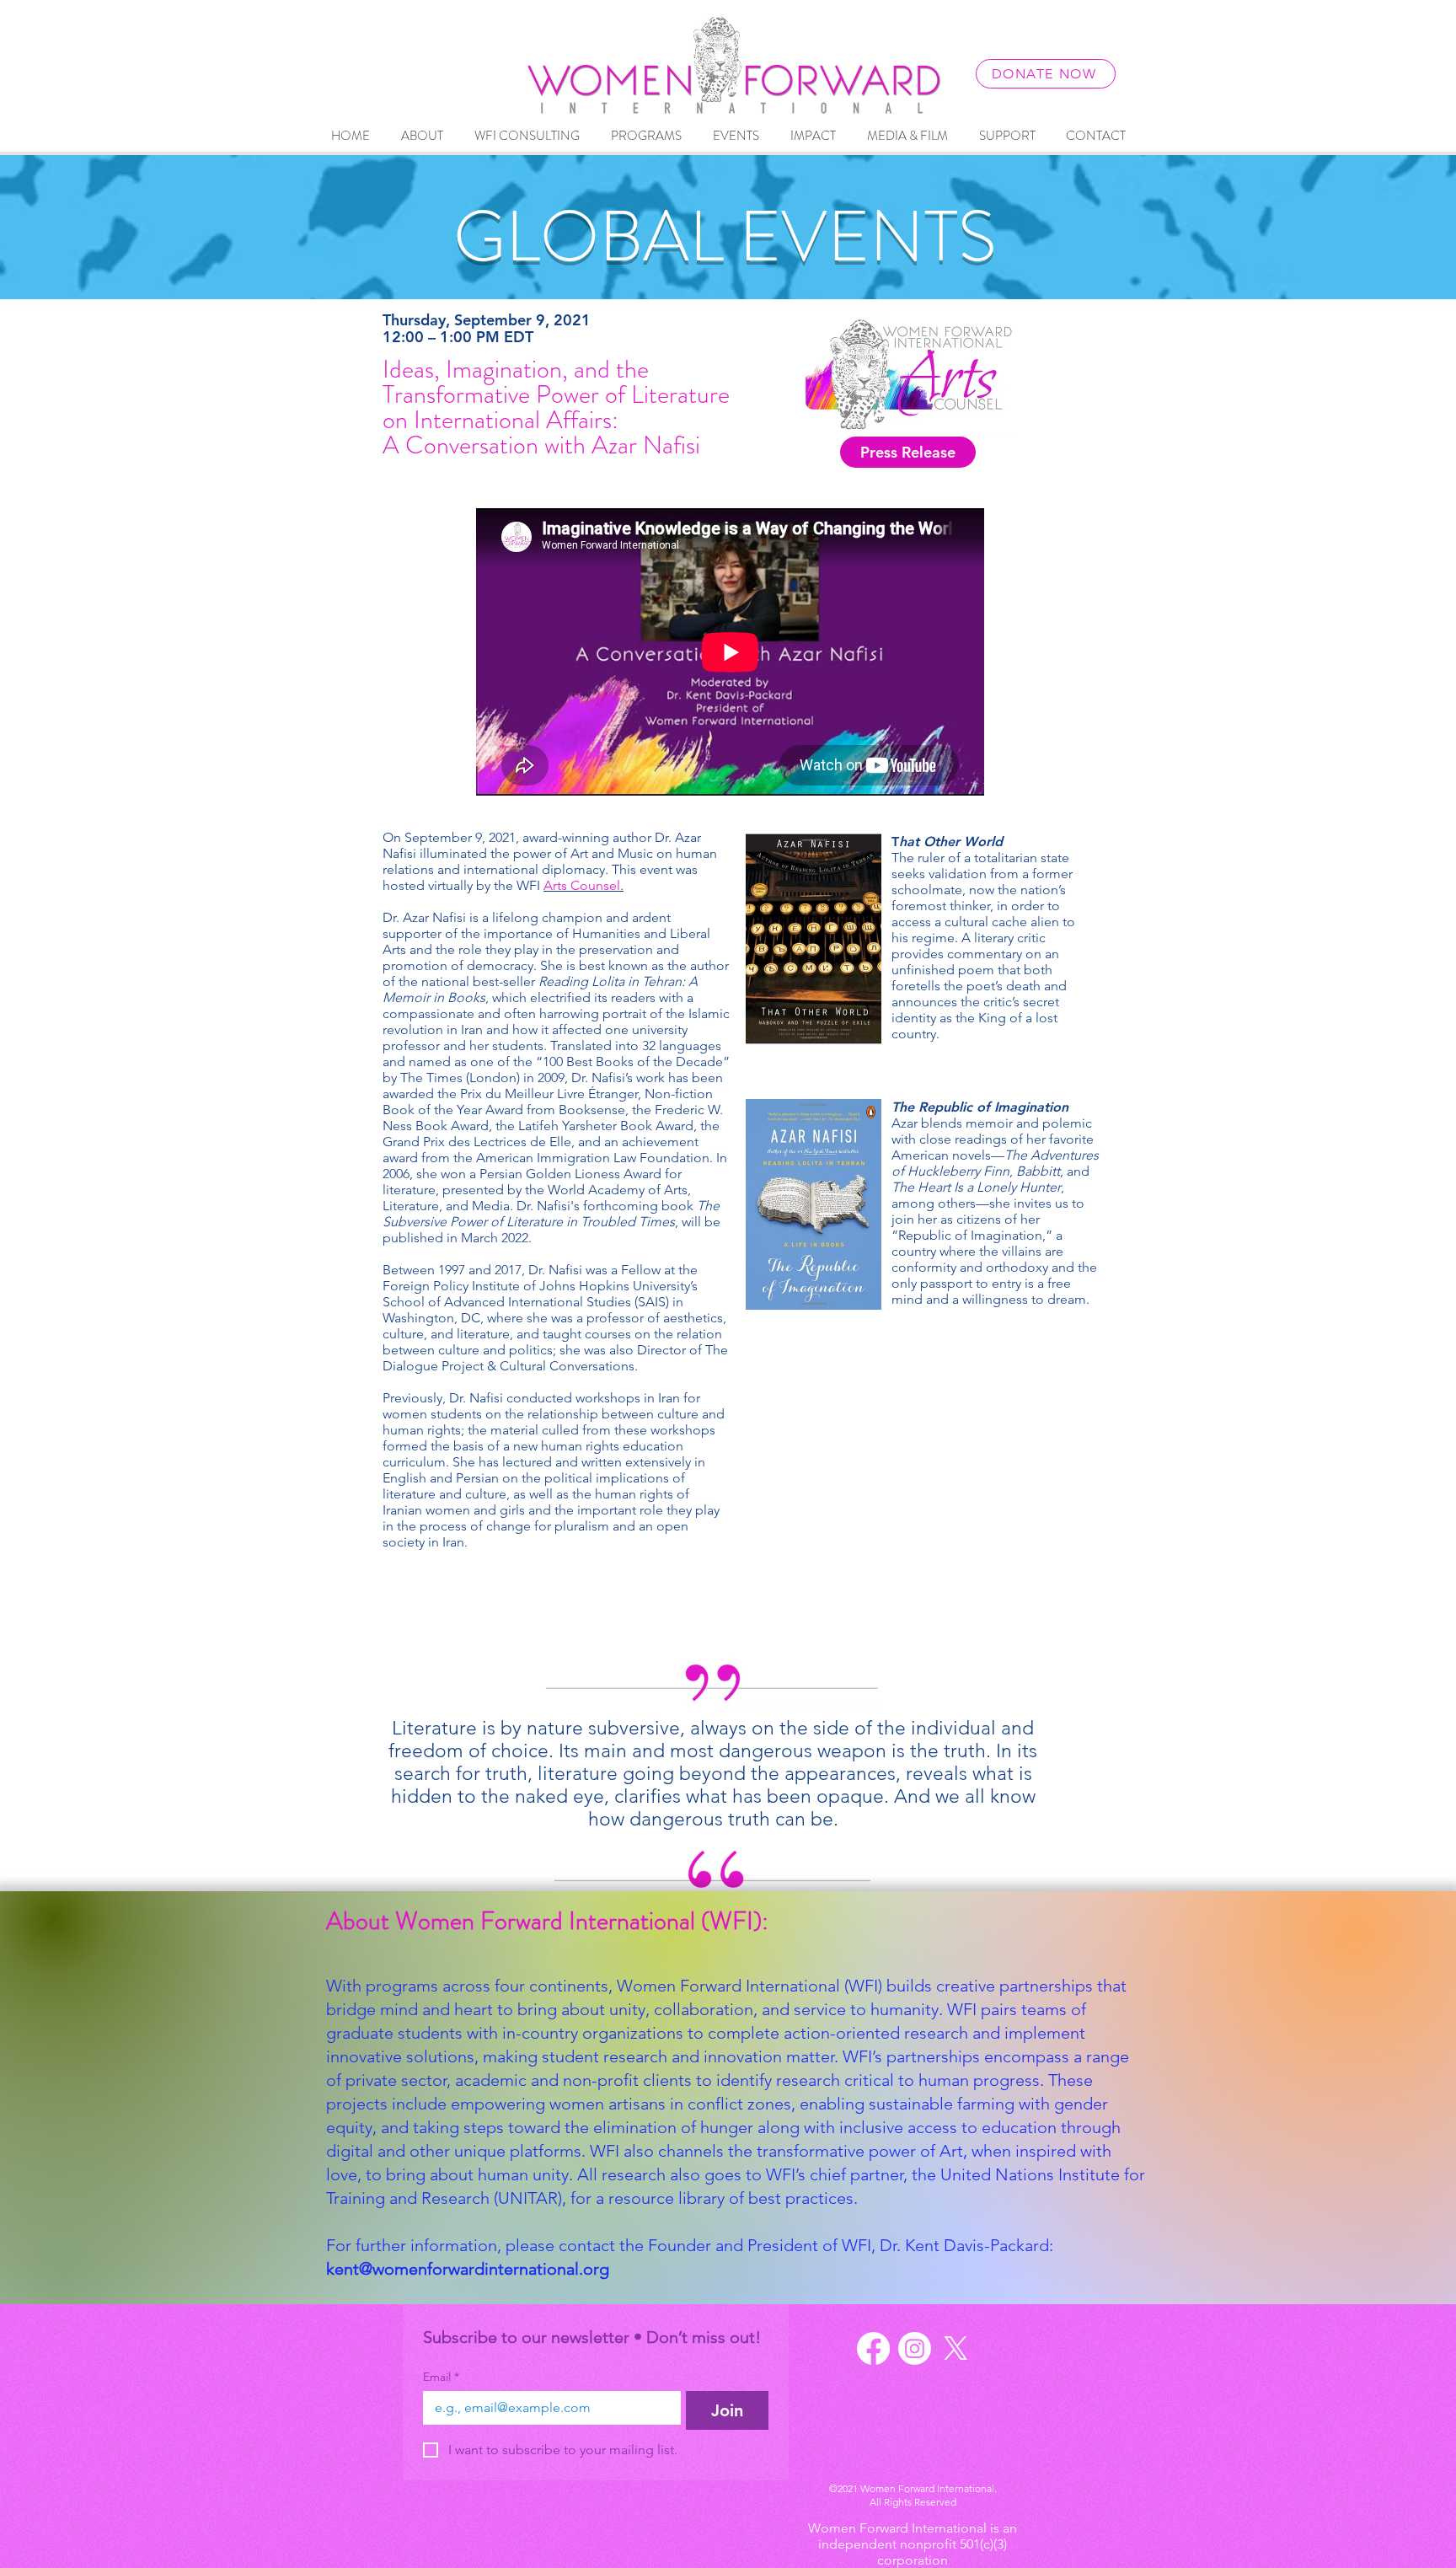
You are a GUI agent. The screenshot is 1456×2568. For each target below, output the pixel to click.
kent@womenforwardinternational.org (468, 2269)
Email (441, 2377)
